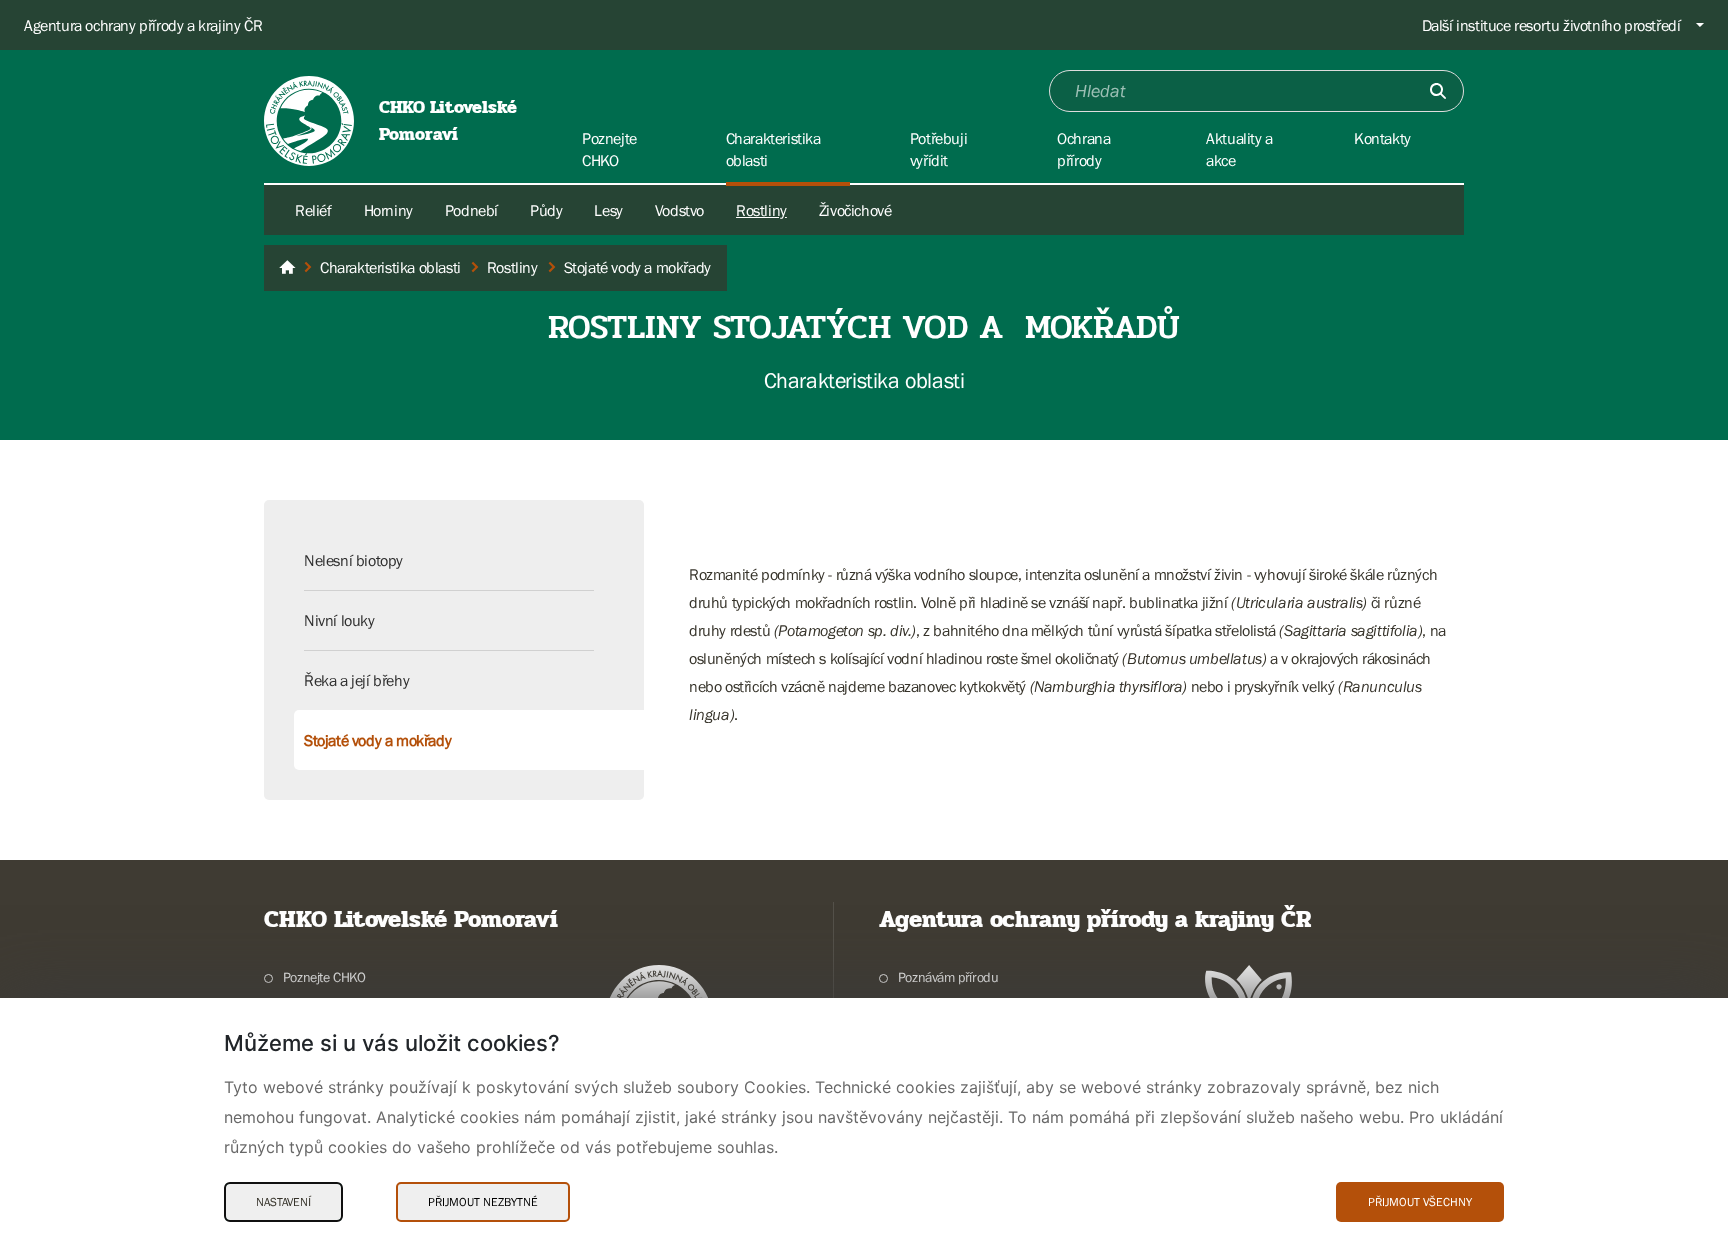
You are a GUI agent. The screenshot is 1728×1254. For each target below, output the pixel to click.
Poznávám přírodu (948, 977)
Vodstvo (679, 210)
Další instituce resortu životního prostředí (1551, 25)
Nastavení (283, 1202)
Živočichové (855, 210)
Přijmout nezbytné (483, 1202)
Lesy (608, 210)
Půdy (546, 210)
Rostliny (761, 210)
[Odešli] (1438, 91)
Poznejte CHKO (324, 977)
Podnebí (471, 210)
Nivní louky (339, 620)
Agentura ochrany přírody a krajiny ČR (143, 25)
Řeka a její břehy (356, 680)
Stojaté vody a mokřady (377, 740)
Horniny (388, 210)
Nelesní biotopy (353, 560)
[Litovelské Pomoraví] (287, 268)
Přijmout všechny (1420, 1202)
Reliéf (313, 210)
